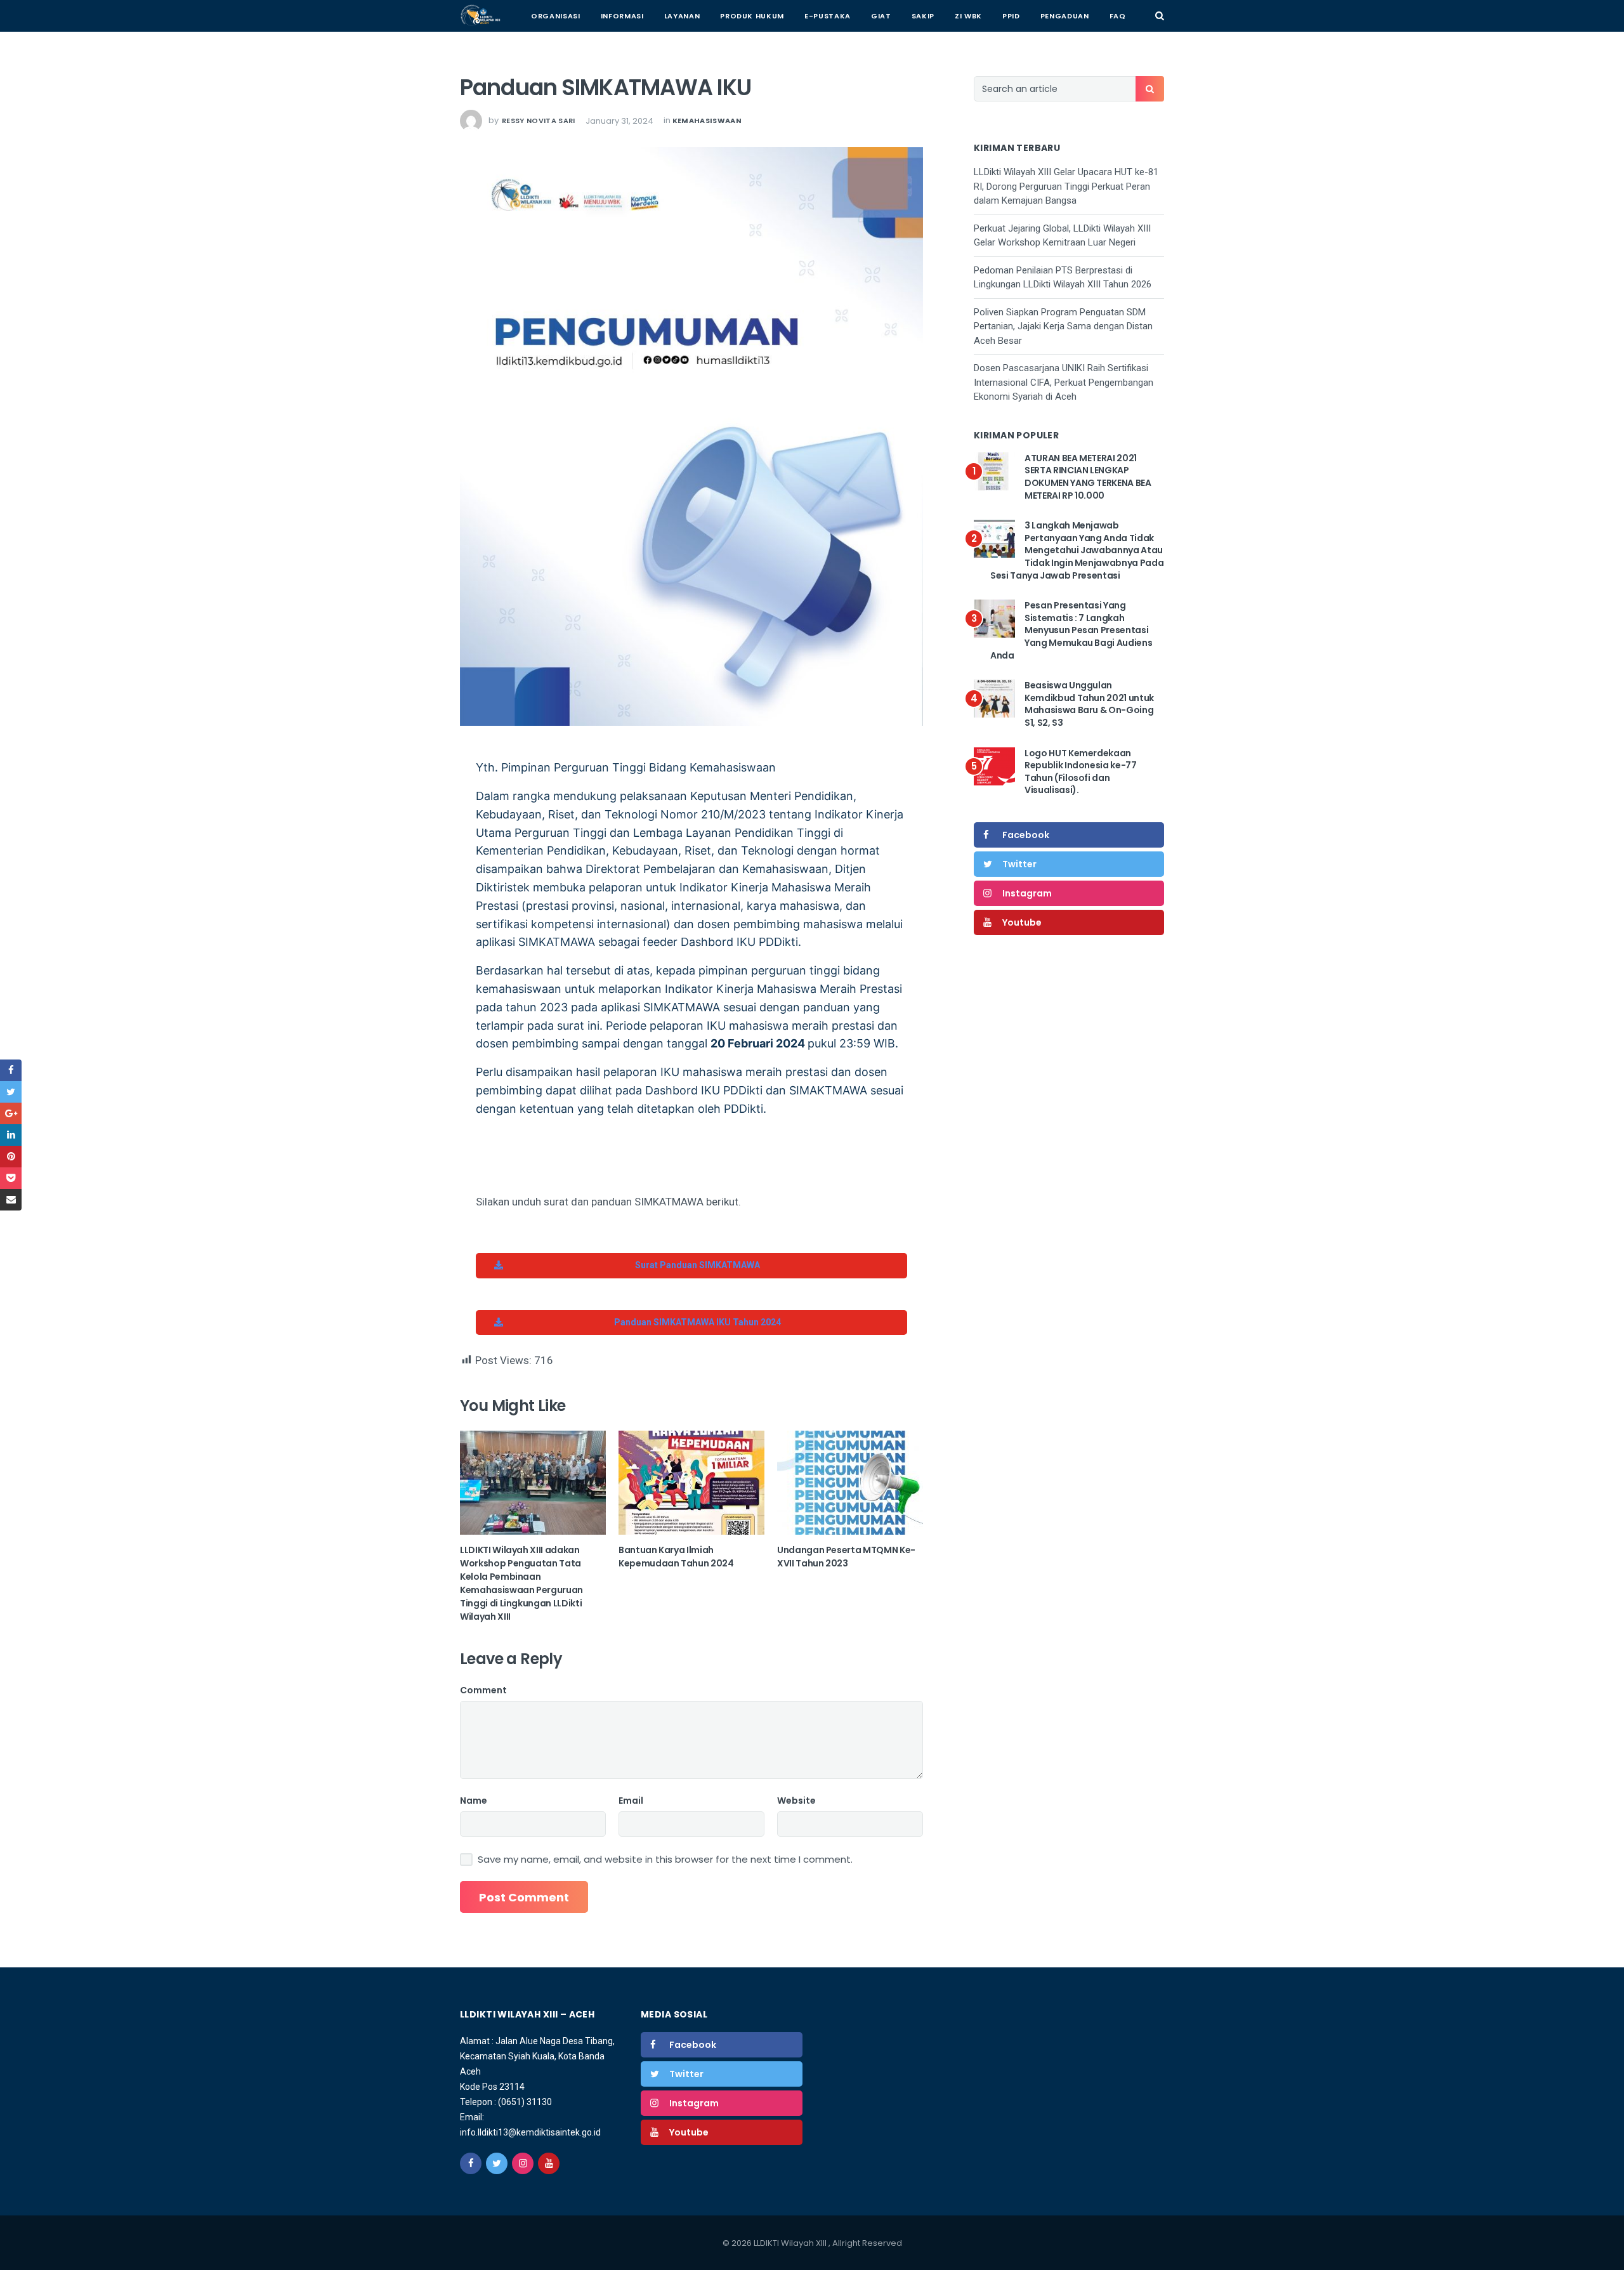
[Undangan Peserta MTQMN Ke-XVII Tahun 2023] (850, 1483)
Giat (881, 16)
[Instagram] (523, 2163)
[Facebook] (471, 2163)
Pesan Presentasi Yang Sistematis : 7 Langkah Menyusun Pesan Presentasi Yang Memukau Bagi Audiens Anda (1071, 630)
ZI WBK (968, 16)
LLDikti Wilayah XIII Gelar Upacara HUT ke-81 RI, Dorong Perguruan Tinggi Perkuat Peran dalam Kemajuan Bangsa (1066, 186)
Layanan (682, 16)
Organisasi (556, 16)
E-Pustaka (828, 16)
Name (474, 1801)
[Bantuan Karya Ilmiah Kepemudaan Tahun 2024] (691, 1483)
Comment (483, 1690)
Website (796, 1801)
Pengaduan (1065, 16)
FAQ (1118, 16)
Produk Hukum (752, 16)
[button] (691, 1265)
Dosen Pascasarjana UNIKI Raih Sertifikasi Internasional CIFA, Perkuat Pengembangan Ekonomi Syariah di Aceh (1064, 382)
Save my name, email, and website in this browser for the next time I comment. (665, 1860)
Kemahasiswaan (707, 121)
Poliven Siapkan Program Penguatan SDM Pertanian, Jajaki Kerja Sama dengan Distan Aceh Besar (1063, 326)
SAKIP (923, 16)
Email (631, 1801)
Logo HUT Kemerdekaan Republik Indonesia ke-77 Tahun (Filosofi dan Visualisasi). (1081, 772)
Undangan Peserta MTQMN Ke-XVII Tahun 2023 (846, 1557)
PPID (1011, 16)
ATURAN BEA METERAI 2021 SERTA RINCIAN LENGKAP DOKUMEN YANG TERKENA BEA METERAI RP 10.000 (1088, 477)
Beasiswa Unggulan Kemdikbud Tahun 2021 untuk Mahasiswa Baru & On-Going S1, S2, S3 (1089, 704)
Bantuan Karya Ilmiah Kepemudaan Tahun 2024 (676, 1557)
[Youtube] (549, 2163)
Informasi (622, 16)
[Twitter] (497, 2163)
